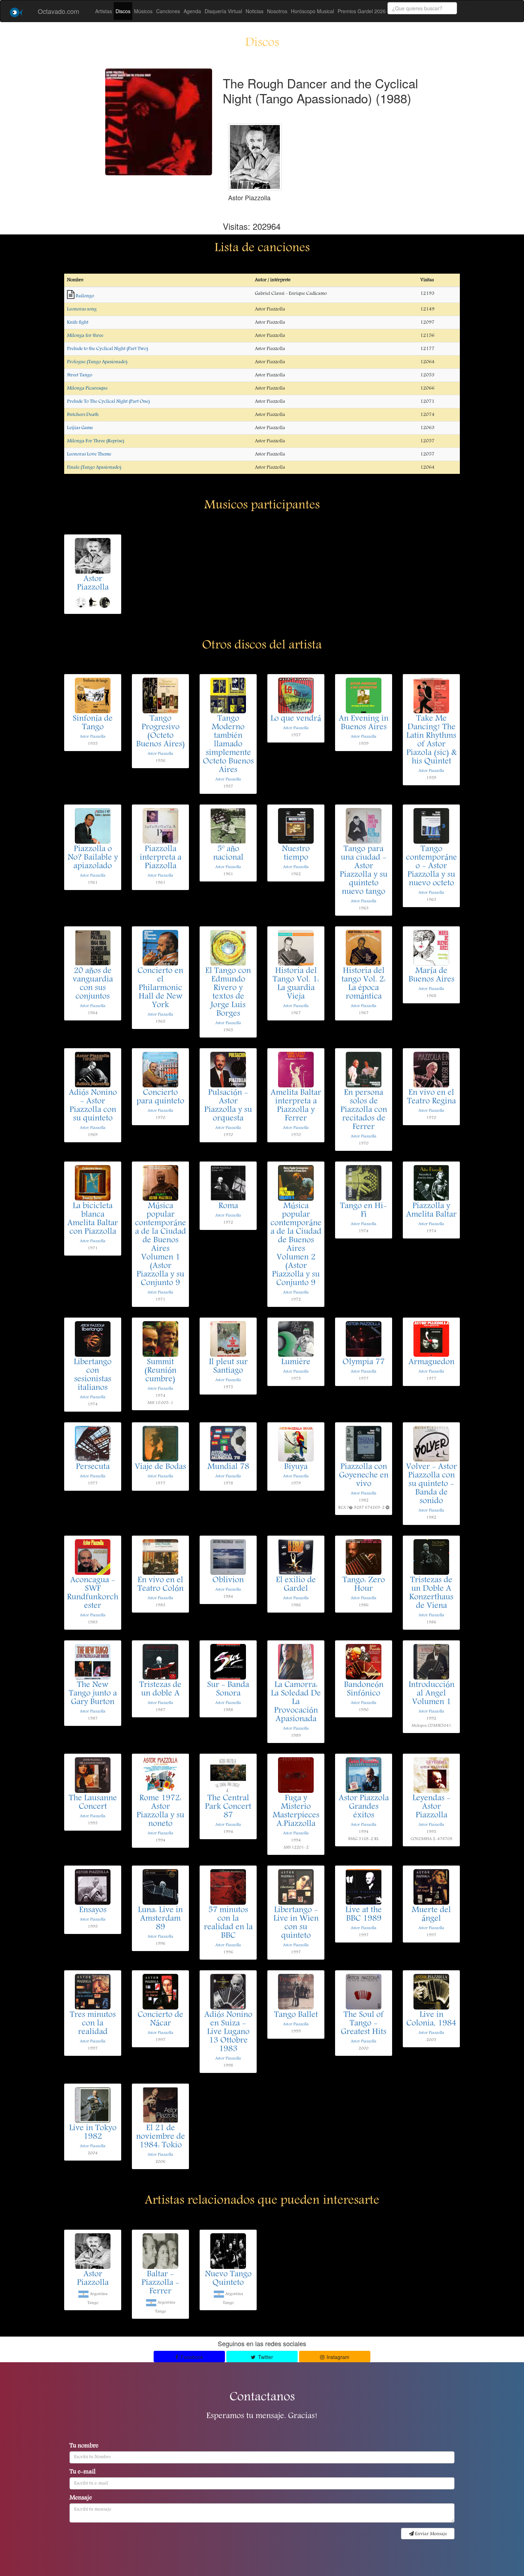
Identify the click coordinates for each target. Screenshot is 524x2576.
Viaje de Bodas (160, 1467)
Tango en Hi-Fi (364, 1211)
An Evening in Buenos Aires (364, 723)
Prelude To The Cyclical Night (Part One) (108, 402)
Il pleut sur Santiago (228, 1367)
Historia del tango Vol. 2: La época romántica (364, 984)
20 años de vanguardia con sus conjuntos (93, 984)
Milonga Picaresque (87, 388)
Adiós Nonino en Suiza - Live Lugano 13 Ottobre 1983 (228, 2032)
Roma (228, 1206)
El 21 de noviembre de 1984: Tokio (161, 2137)
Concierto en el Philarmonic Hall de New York (160, 988)
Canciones (168, 11)
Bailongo (85, 296)
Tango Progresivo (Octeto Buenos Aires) (161, 732)
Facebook (191, 2357)
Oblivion (228, 1581)
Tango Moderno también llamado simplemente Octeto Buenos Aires (228, 745)
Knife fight (78, 322)
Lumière (296, 1362)
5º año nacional (228, 854)
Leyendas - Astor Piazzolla (431, 1807)
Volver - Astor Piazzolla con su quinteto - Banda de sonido (431, 1484)
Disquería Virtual (223, 11)
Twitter (265, 2357)
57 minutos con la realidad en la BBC (228, 1923)
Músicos (143, 11)
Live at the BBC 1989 (364, 1915)
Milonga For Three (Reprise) (96, 441)
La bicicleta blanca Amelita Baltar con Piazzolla (93, 1219)
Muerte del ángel (431, 1915)
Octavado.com (58, 11)
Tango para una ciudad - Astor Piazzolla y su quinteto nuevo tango (364, 871)
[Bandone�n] (104, 602)
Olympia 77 (364, 1362)
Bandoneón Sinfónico (364, 1690)
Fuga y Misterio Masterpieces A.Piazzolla (296, 1811)
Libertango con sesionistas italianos (93, 1375)
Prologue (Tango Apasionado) (97, 362)
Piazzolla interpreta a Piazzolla (161, 858)
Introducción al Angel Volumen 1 (431, 1694)
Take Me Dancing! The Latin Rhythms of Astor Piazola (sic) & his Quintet (431, 740)
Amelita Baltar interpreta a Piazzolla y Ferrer (296, 1106)
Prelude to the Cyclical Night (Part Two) (107, 349)
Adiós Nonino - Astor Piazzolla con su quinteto (93, 1106)
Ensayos (93, 1910)
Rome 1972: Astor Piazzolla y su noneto (160, 1811)
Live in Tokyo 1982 (93, 2133)
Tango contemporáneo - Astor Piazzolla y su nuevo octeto (431, 867)
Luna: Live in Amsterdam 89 (160, 1919)
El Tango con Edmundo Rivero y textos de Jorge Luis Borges (228, 993)
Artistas (104, 11)
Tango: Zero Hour (364, 1585)
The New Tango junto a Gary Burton (93, 1694)
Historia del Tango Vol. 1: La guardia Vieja (296, 984)
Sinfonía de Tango (93, 723)
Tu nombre (84, 2446)
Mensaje (81, 2498)
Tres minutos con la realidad (93, 2024)
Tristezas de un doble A (160, 1690)
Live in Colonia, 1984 (431, 2019)
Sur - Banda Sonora (228, 1690)
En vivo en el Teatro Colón (161, 1585)
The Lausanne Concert (93, 1803)
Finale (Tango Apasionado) (94, 467)
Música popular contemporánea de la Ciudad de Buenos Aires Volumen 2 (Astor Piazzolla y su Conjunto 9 (296, 1245)
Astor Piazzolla (93, 584)
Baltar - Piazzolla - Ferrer (160, 2283)
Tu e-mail (83, 2472)
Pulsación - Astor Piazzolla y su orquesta (228, 1106)
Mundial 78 (228, 1467)
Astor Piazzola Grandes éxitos (364, 1807)
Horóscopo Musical (312, 11)
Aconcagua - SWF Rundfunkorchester (93, 1593)
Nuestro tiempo (296, 854)
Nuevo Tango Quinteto (228, 2279)
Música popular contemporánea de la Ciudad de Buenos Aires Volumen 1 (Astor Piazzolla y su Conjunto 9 (161, 1245)
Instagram (337, 2357)
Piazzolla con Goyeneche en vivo (364, 1476)
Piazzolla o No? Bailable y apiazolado (93, 858)
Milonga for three (85, 336)
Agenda (192, 11)
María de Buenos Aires (431, 976)
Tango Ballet (296, 2015)
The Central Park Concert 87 (228, 1807)
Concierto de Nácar (160, 2019)
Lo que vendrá (296, 719)
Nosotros (277, 11)
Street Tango (80, 375)
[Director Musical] (93, 602)
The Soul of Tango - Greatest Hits (364, 2024)
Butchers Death (83, 415)
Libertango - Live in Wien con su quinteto (296, 1923)
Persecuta (93, 1467)
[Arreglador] (81, 602)
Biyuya (296, 1467)
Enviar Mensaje (430, 2534)
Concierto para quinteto (160, 1097)
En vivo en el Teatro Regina (431, 1097)
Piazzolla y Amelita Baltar (431, 1211)
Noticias (255, 11)
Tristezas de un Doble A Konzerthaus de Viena (431, 1593)
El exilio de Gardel (296, 1585)
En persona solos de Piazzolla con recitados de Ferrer (364, 1110)
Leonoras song (82, 309)
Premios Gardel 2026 (362, 11)
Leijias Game (80, 428)
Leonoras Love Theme (89, 454)
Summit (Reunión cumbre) (160, 1371)
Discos (123, 11)
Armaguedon (431, 1362)
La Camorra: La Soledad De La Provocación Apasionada (296, 1702)
